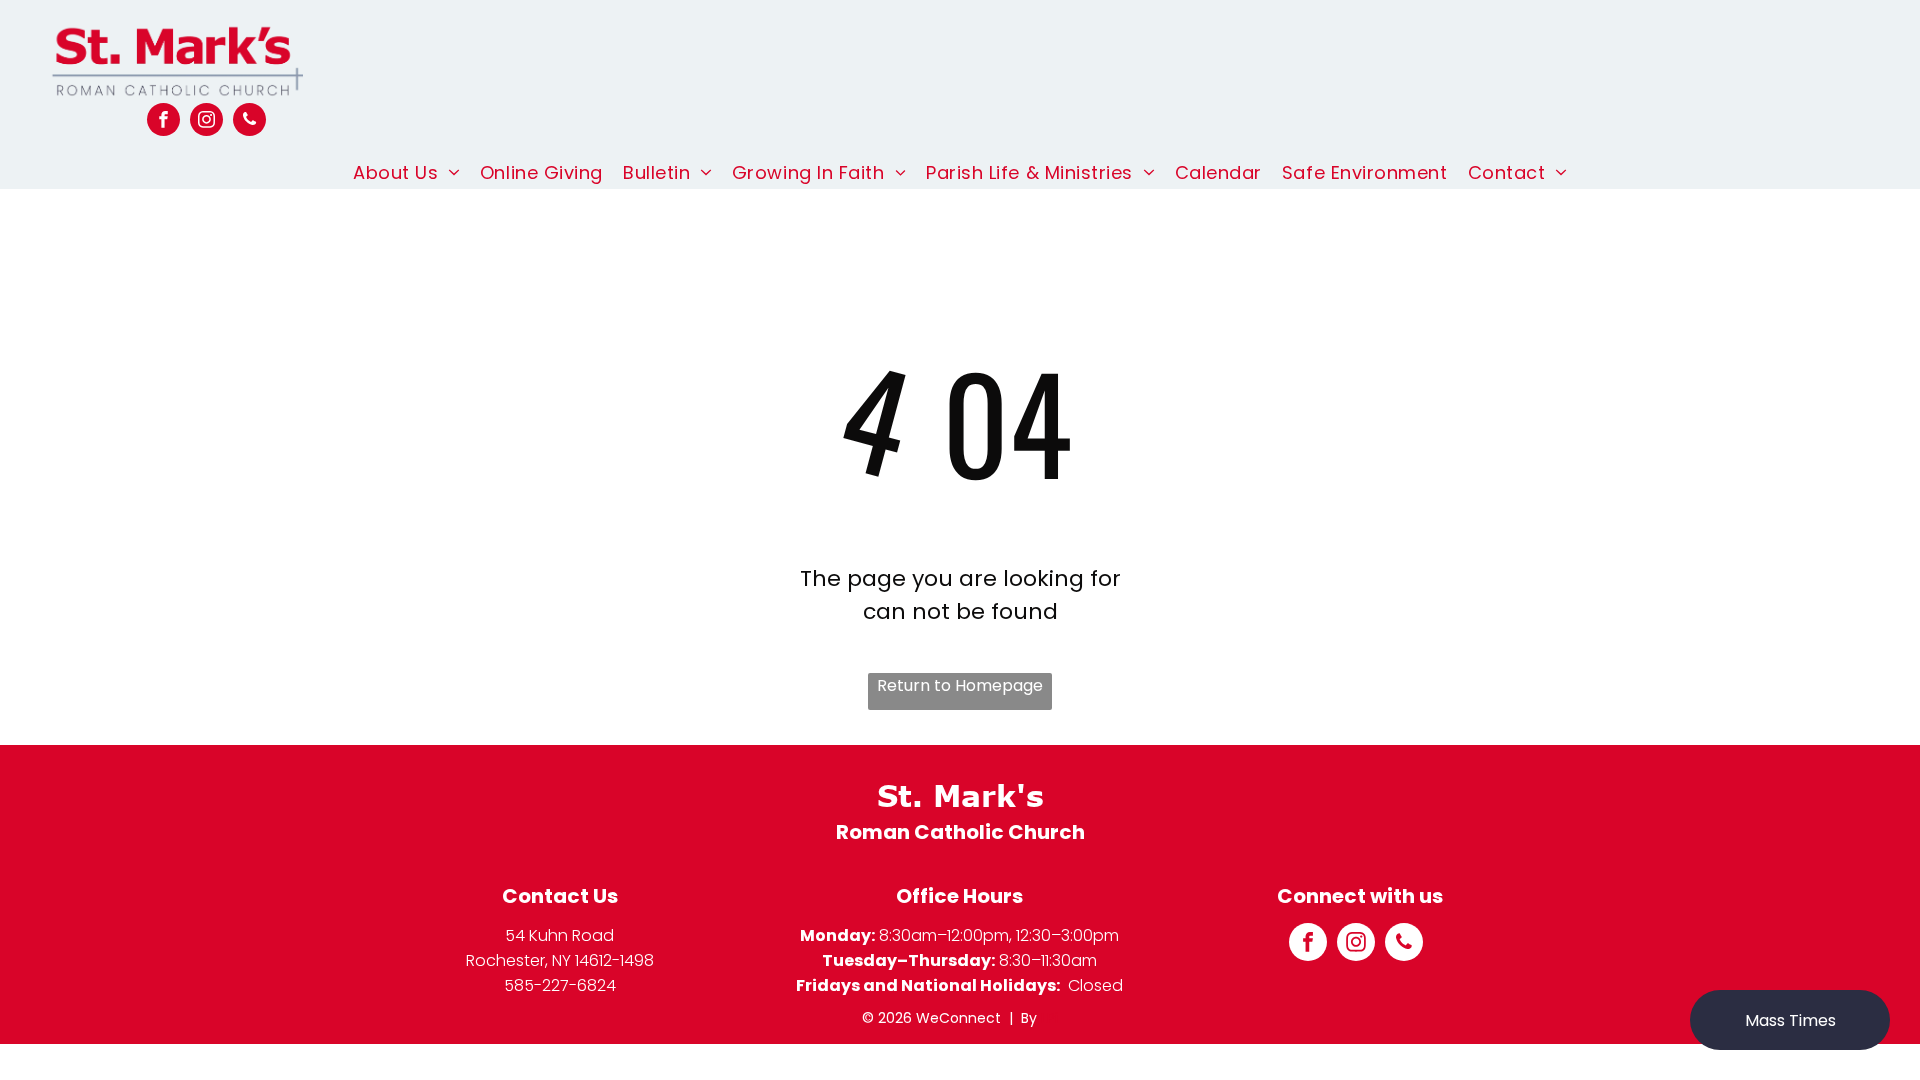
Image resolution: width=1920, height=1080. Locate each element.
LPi (1049, 1018)
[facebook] (163, 122)
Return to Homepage (960, 685)
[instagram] (206, 122)
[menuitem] (406, 172)
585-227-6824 (560, 985)
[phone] (249, 122)
